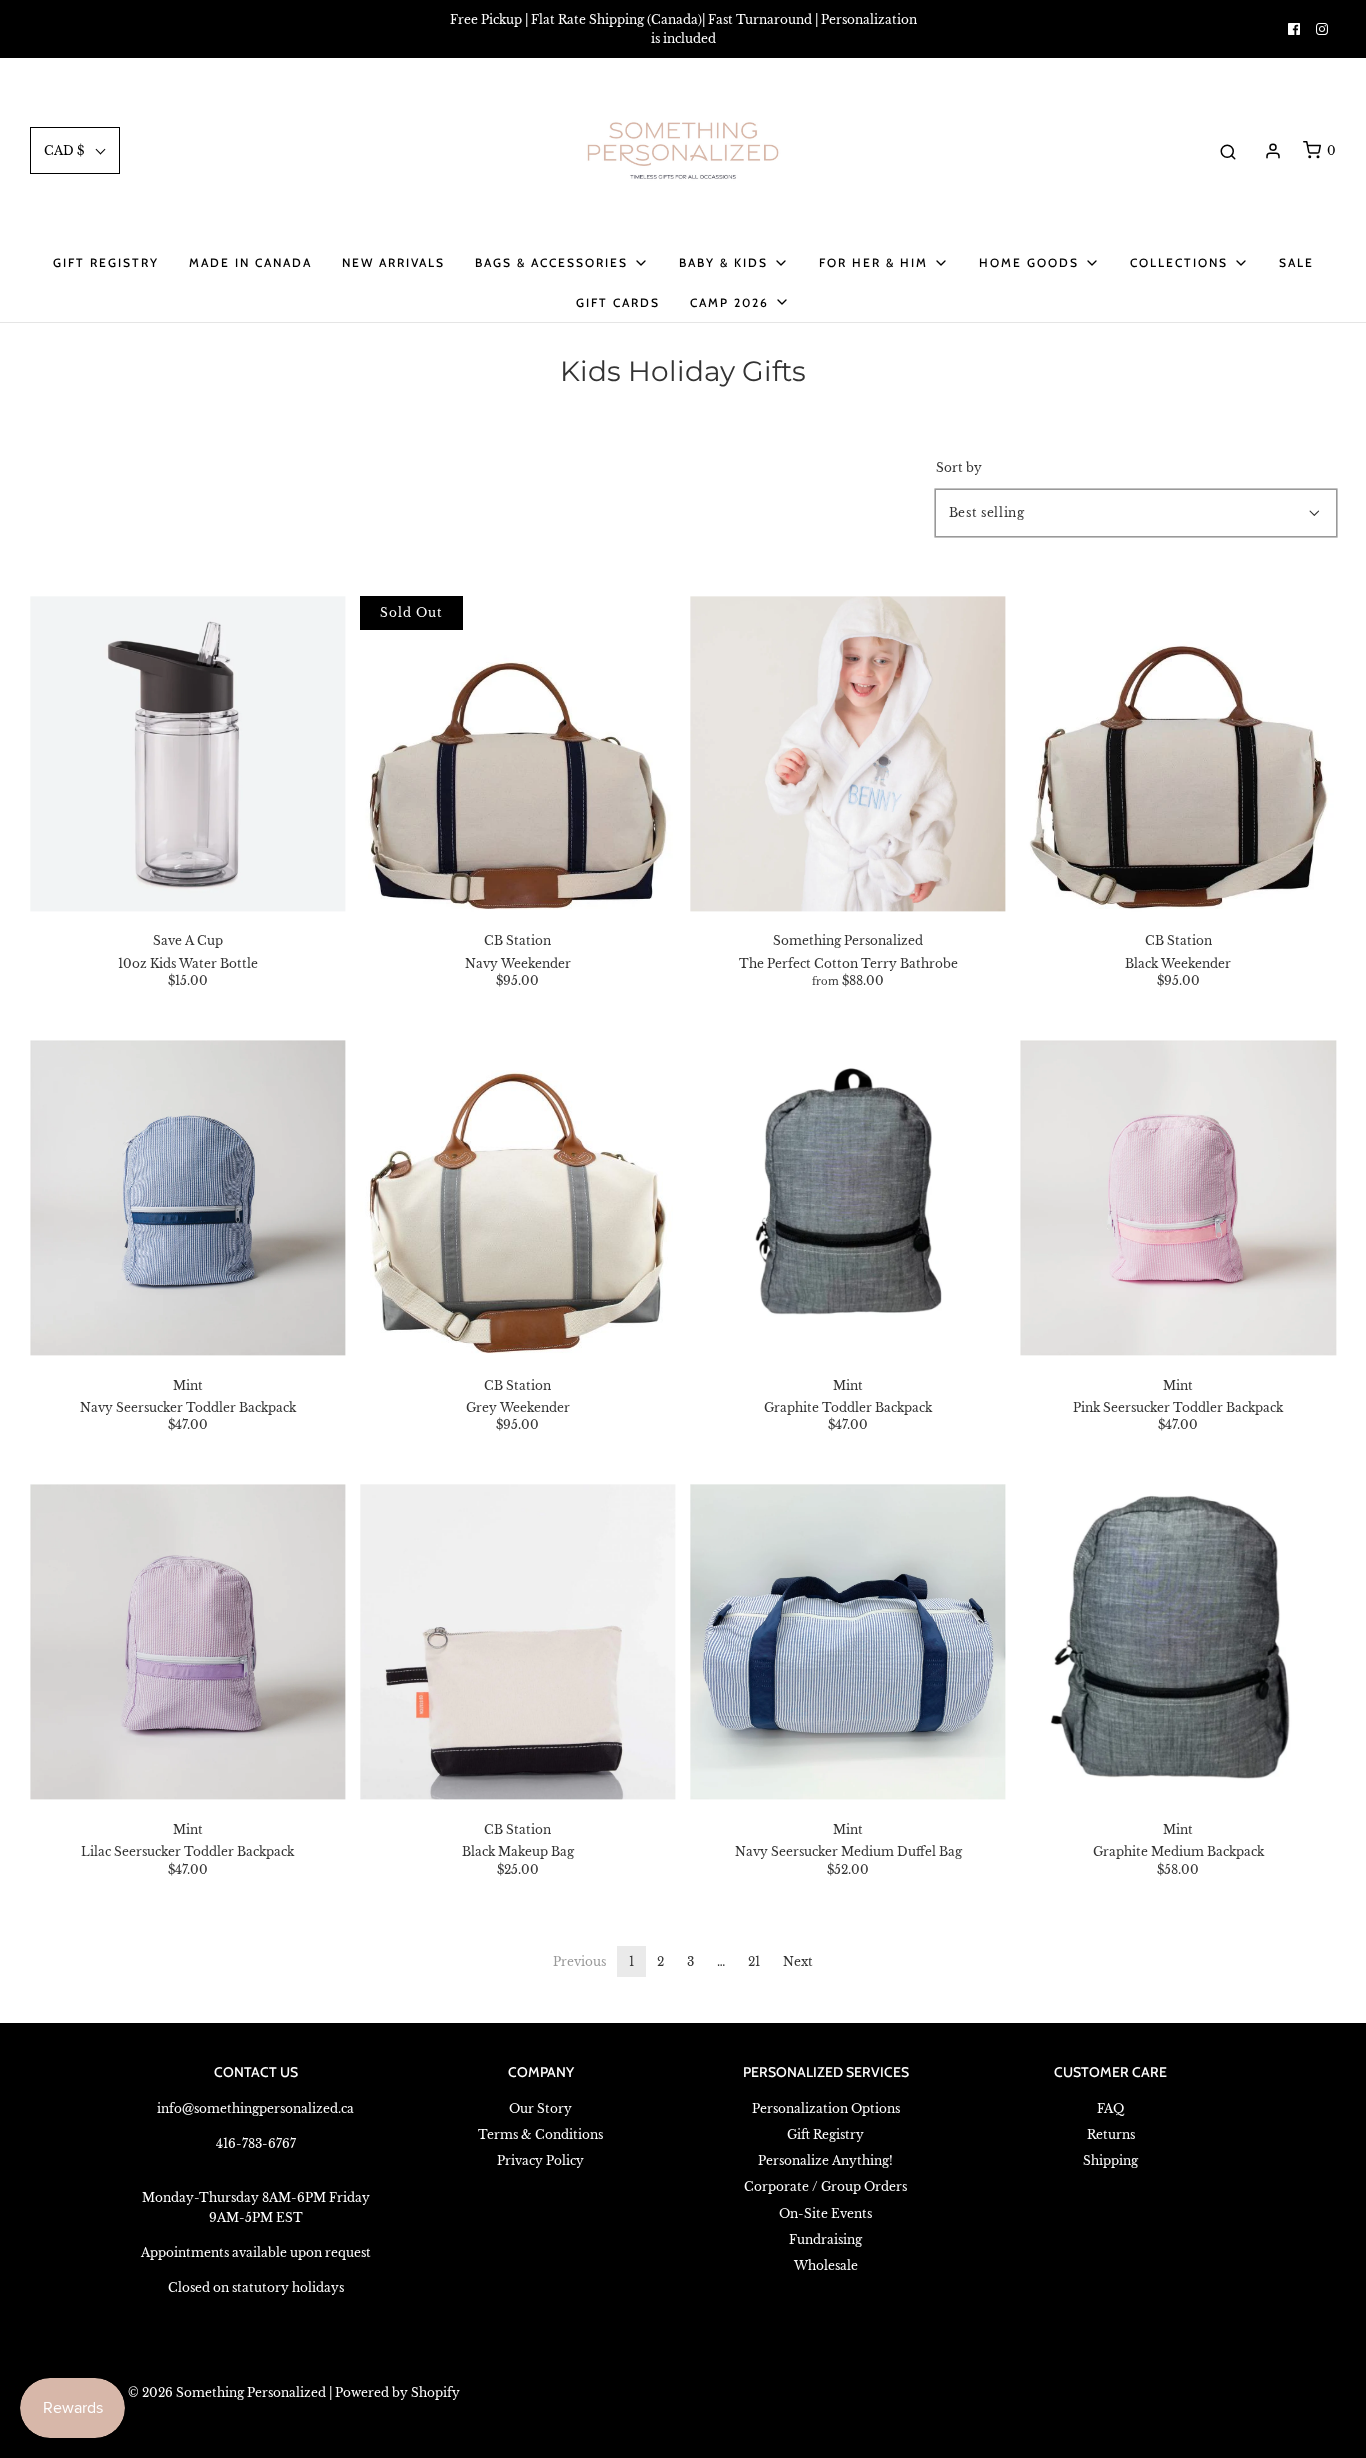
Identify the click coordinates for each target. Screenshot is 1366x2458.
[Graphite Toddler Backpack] (848, 1197)
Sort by (959, 468)
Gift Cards (618, 302)
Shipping (1110, 2160)
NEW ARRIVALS (393, 262)
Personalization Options (826, 2108)
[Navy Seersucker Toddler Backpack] (187, 1197)
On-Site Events (825, 2213)
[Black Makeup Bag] (517, 1642)
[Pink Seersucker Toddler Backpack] (1178, 1197)
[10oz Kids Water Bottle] (187, 753)
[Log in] (1273, 151)
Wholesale (826, 2265)
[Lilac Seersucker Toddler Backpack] (187, 1642)
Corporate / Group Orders (825, 2186)
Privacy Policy (540, 2160)
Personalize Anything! (825, 2160)
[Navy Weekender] (517, 753)
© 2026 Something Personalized (227, 2392)
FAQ (1110, 2108)
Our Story (540, 2108)
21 (754, 1961)
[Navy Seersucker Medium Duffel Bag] (848, 1642)
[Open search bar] (1228, 151)
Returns (1111, 2134)
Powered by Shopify (397, 2392)
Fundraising (825, 2239)
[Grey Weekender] (517, 1197)
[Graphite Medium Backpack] (1178, 1642)
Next (798, 1961)
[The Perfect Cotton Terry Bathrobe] (848, 753)
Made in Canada (250, 262)
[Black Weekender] (1178, 753)
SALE (1296, 262)
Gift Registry (106, 262)
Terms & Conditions (540, 2134)
